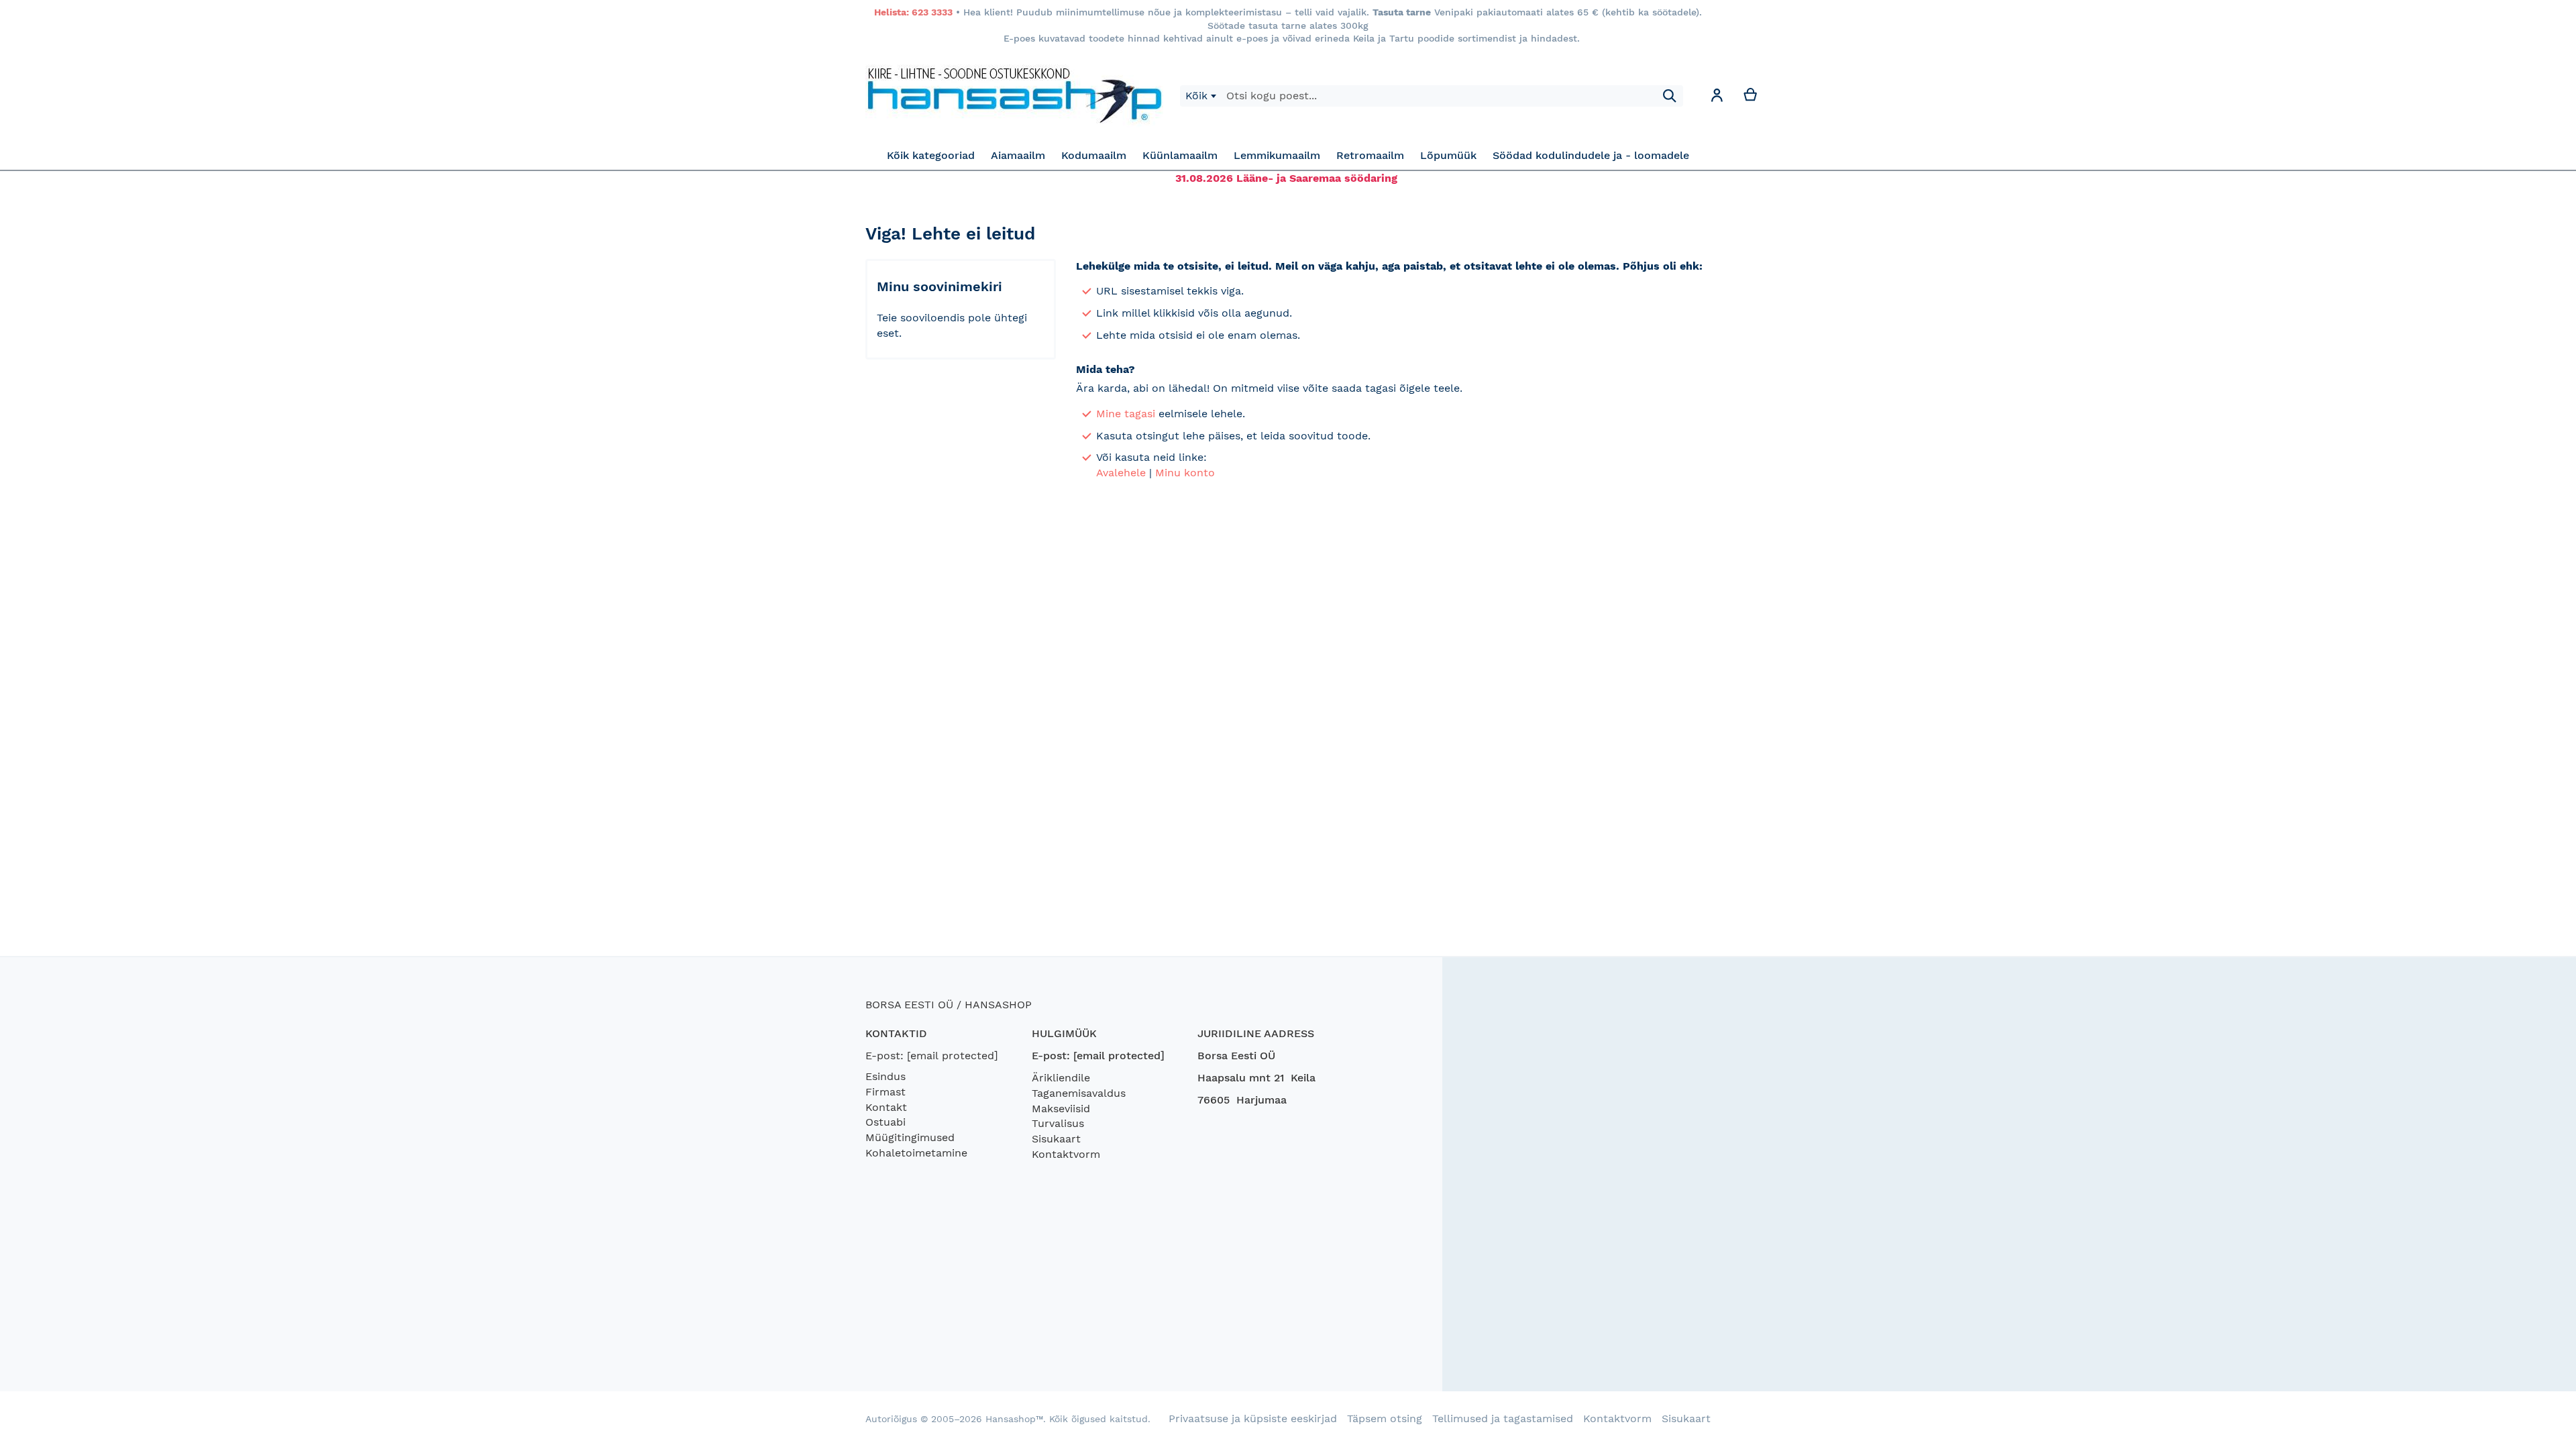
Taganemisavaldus (1079, 1093)
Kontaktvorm (1066, 1154)
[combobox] (1200, 96)
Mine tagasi (1126, 414)
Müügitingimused (910, 1137)
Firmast (885, 1092)
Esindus (885, 1076)
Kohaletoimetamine (916, 1153)
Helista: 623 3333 (913, 12)
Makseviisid (1061, 1109)
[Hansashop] (1014, 96)
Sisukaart (1056, 1139)
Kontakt (886, 1107)
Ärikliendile (1061, 1078)
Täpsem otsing (1385, 1418)
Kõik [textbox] (1196, 96)
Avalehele (1121, 473)
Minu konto (1185, 473)
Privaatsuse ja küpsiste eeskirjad (1253, 1418)
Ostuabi (885, 1122)
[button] (1717, 98)
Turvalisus (1058, 1123)
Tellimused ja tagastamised (1503, 1418)
